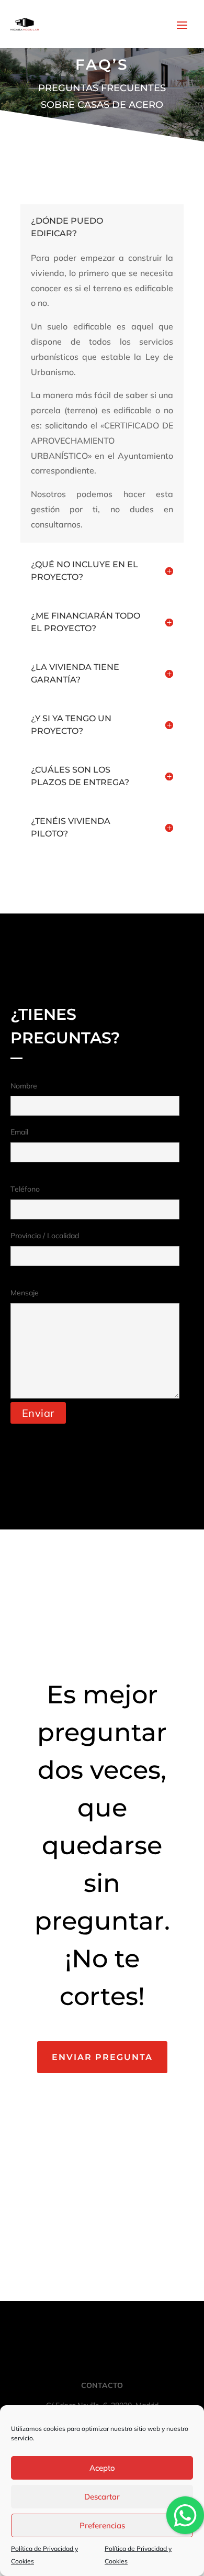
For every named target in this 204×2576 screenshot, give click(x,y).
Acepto (102, 2468)
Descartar (102, 2497)
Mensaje (25, 1293)
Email (19, 1132)
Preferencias (102, 2525)
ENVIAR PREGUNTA (102, 2057)
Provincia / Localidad (45, 1236)
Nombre (24, 1086)
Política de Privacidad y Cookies (44, 2555)
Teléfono (25, 1189)
